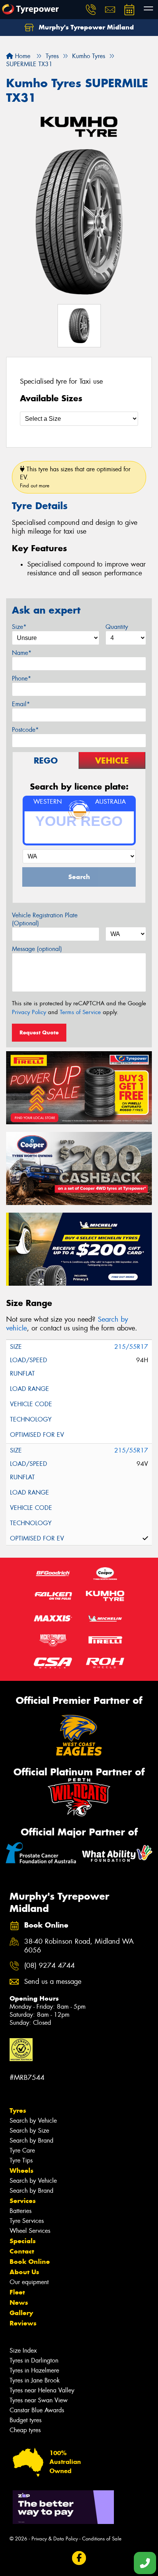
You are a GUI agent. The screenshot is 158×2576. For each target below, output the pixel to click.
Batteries (21, 2211)
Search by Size (29, 2131)
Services (23, 2201)
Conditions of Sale (102, 2539)
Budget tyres (26, 2420)
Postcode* (25, 730)
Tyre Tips (21, 2160)
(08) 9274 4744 (49, 1966)
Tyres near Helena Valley (42, 2390)
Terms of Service (80, 1012)
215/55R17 (131, 1347)
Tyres (18, 2110)
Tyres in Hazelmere (34, 2370)
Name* (22, 653)
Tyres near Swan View (39, 2400)
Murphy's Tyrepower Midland (85, 27)
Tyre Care (22, 2150)
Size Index (23, 2350)
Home (22, 56)
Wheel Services (30, 2231)
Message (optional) (37, 949)
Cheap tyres (25, 2430)
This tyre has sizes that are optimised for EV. (75, 477)
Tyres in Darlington (34, 2360)
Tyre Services (27, 2221)
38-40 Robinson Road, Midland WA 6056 (79, 1946)
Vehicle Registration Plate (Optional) (45, 919)
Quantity (117, 627)
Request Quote (39, 1032)
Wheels (21, 2171)
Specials (23, 2241)
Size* (19, 627)
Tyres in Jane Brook (35, 2380)
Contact (22, 2251)
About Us (24, 2272)
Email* (21, 704)
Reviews (23, 2323)
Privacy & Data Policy (55, 2539)
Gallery (21, 2313)
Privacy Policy (29, 1012)
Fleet (17, 2292)
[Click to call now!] (91, 10)
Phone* (21, 678)
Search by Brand (31, 2140)
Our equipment (29, 2282)
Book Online (30, 2262)
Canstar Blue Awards (37, 2410)
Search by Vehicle (33, 2121)
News (19, 2302)
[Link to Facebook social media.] (79, 2558)
